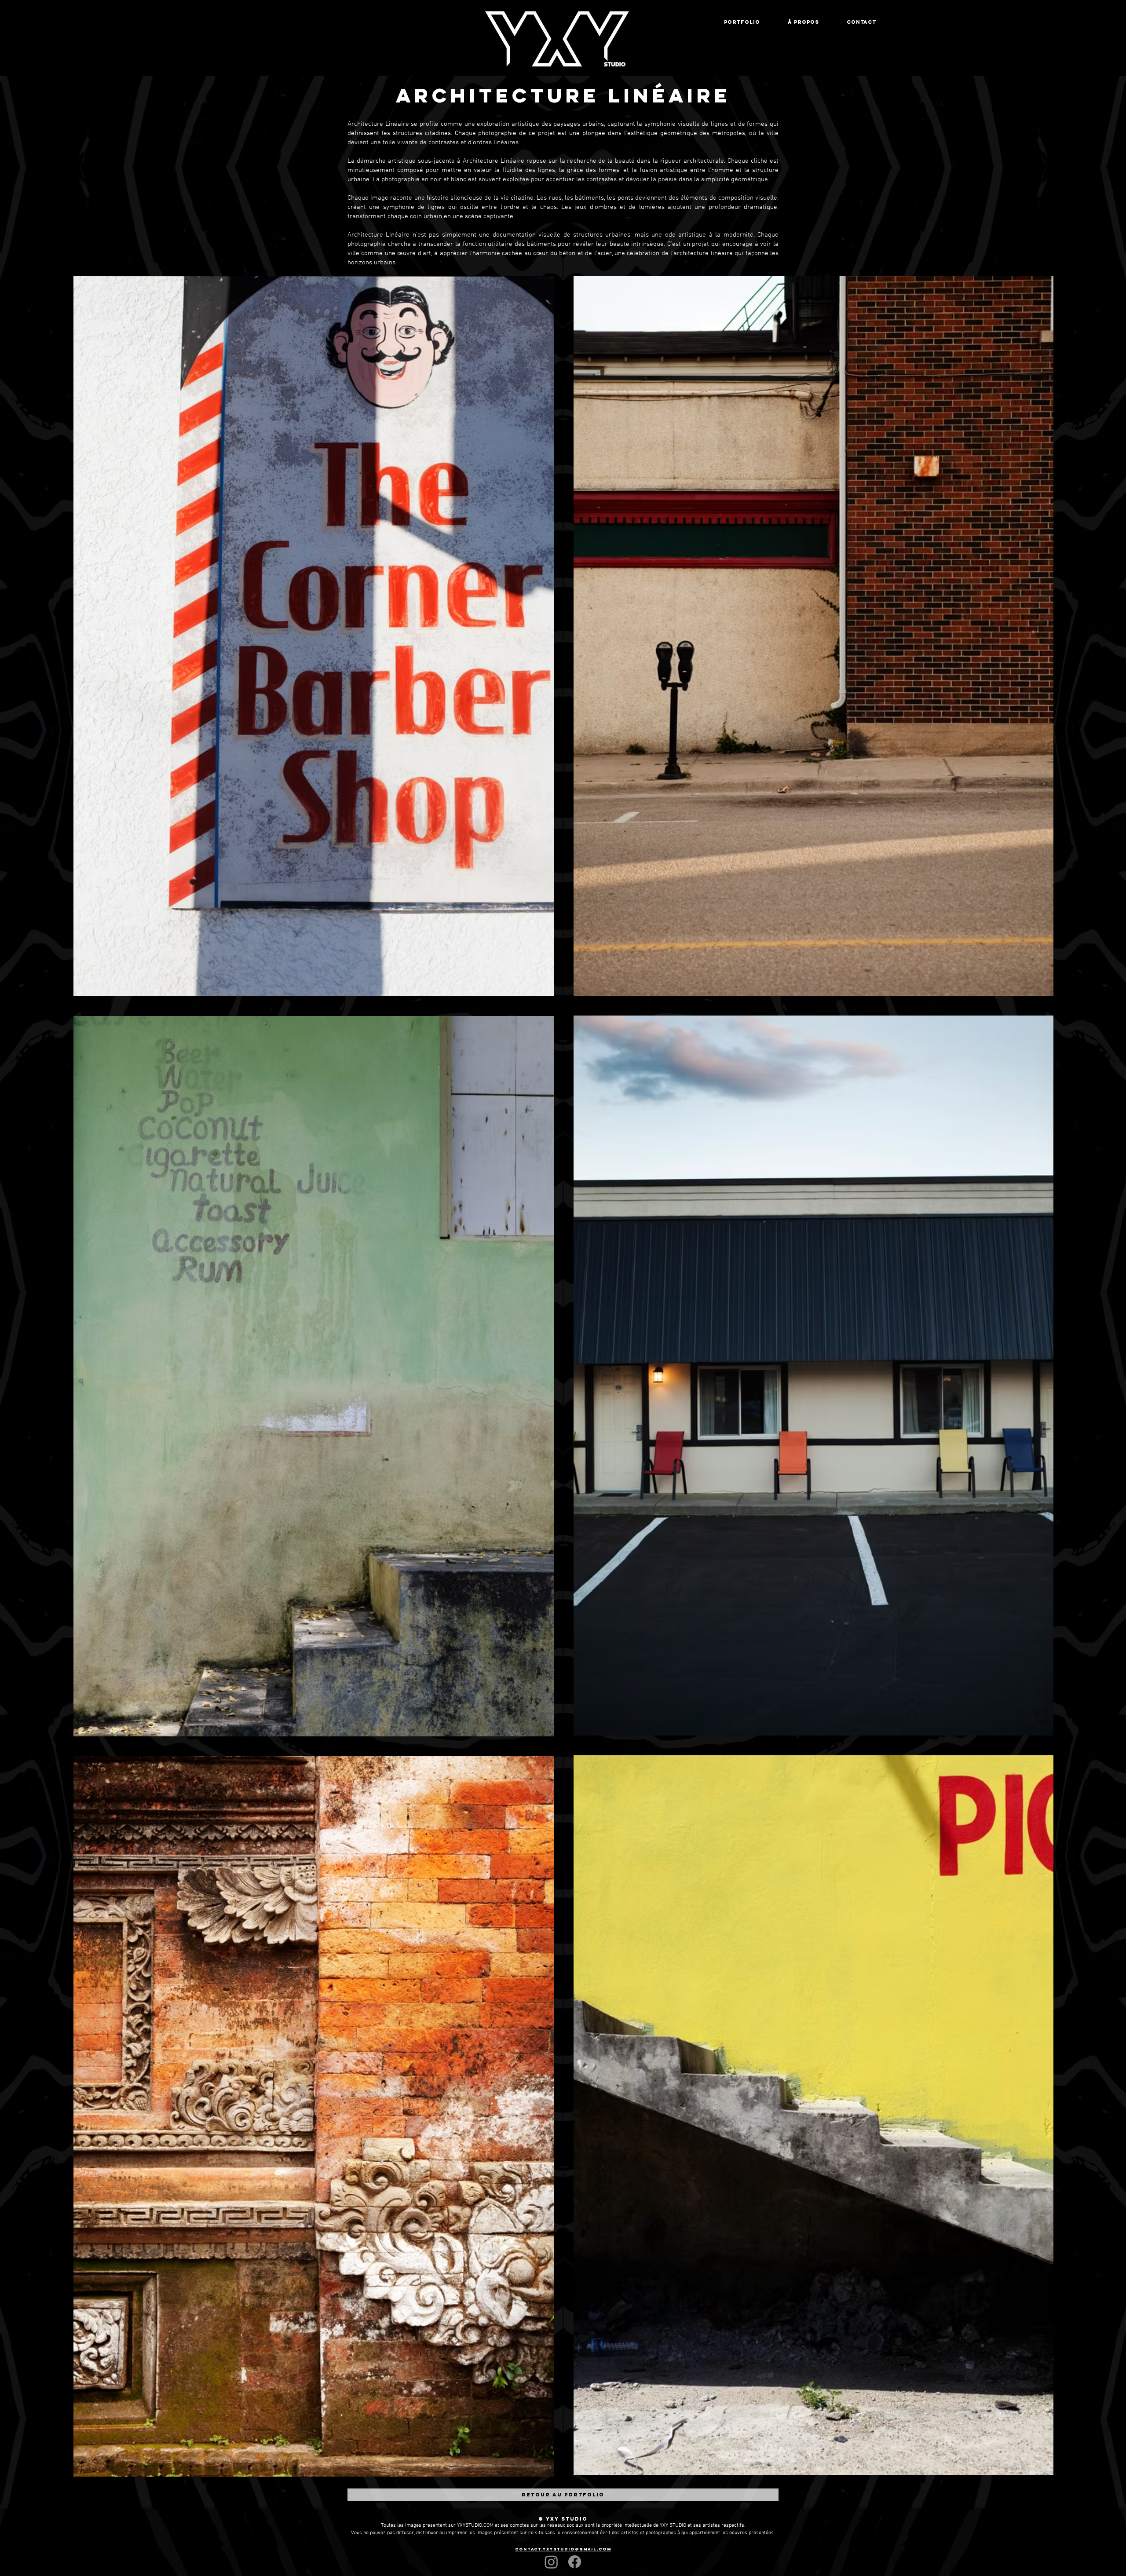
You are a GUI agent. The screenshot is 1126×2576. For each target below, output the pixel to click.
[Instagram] (551, 2562)
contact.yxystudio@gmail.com (563, 2549)
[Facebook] (575, 2562)
